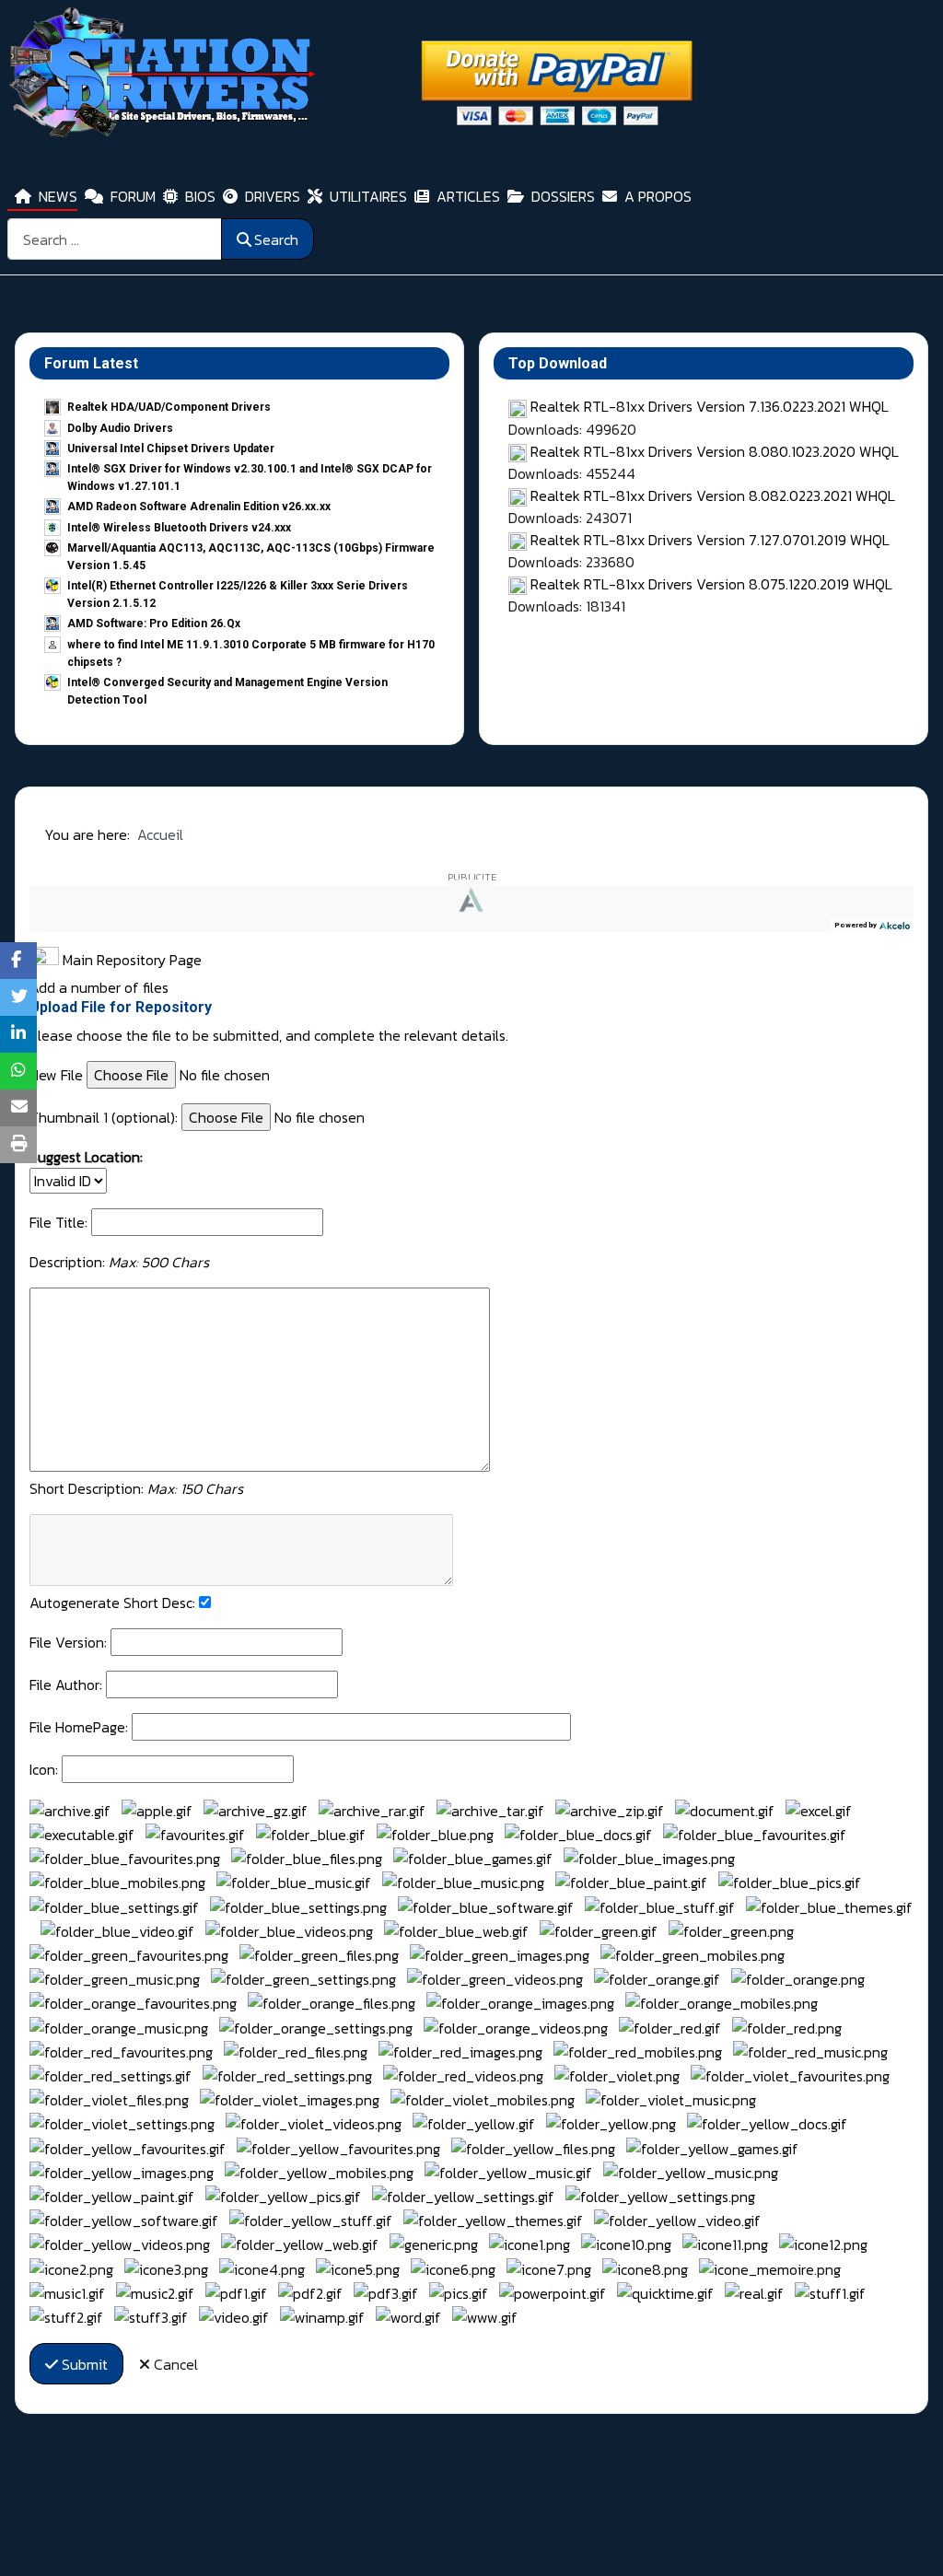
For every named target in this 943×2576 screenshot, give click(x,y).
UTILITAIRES (368, 196)
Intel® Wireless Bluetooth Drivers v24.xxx (179, 528)
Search (276, 239)
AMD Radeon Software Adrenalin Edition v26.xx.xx (199, 507)
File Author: (66, 1684)
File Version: (68, 1642)
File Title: (58, 1222)
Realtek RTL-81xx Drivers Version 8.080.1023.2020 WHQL (715, 451)
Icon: (44, 1769)
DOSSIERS (563, 196)
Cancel (174, 2364)
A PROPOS (658, 196)
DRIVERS (273, 196)
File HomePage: (79, 1727)
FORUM (133, 196)
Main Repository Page (130, 960)
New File (56, 1075)
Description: (119, 1262)
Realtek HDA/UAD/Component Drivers (169, 407)
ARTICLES (468, 196)
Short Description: (136, 1488)
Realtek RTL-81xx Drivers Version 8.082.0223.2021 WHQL (713, 495)
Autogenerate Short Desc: (112, 1603)
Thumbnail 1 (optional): (104, 1117)
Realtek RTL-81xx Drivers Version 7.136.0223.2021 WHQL (710, 406)
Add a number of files (99, 987)
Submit (83, 2364)
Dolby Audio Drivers (120, 428)
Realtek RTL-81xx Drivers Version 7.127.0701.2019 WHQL (710, 540)
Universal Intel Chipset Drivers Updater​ (171, 449)
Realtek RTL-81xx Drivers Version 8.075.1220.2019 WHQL (711, 584)
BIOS (200, 196)
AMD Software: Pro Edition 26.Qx (154, 624)
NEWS (58, 196)
